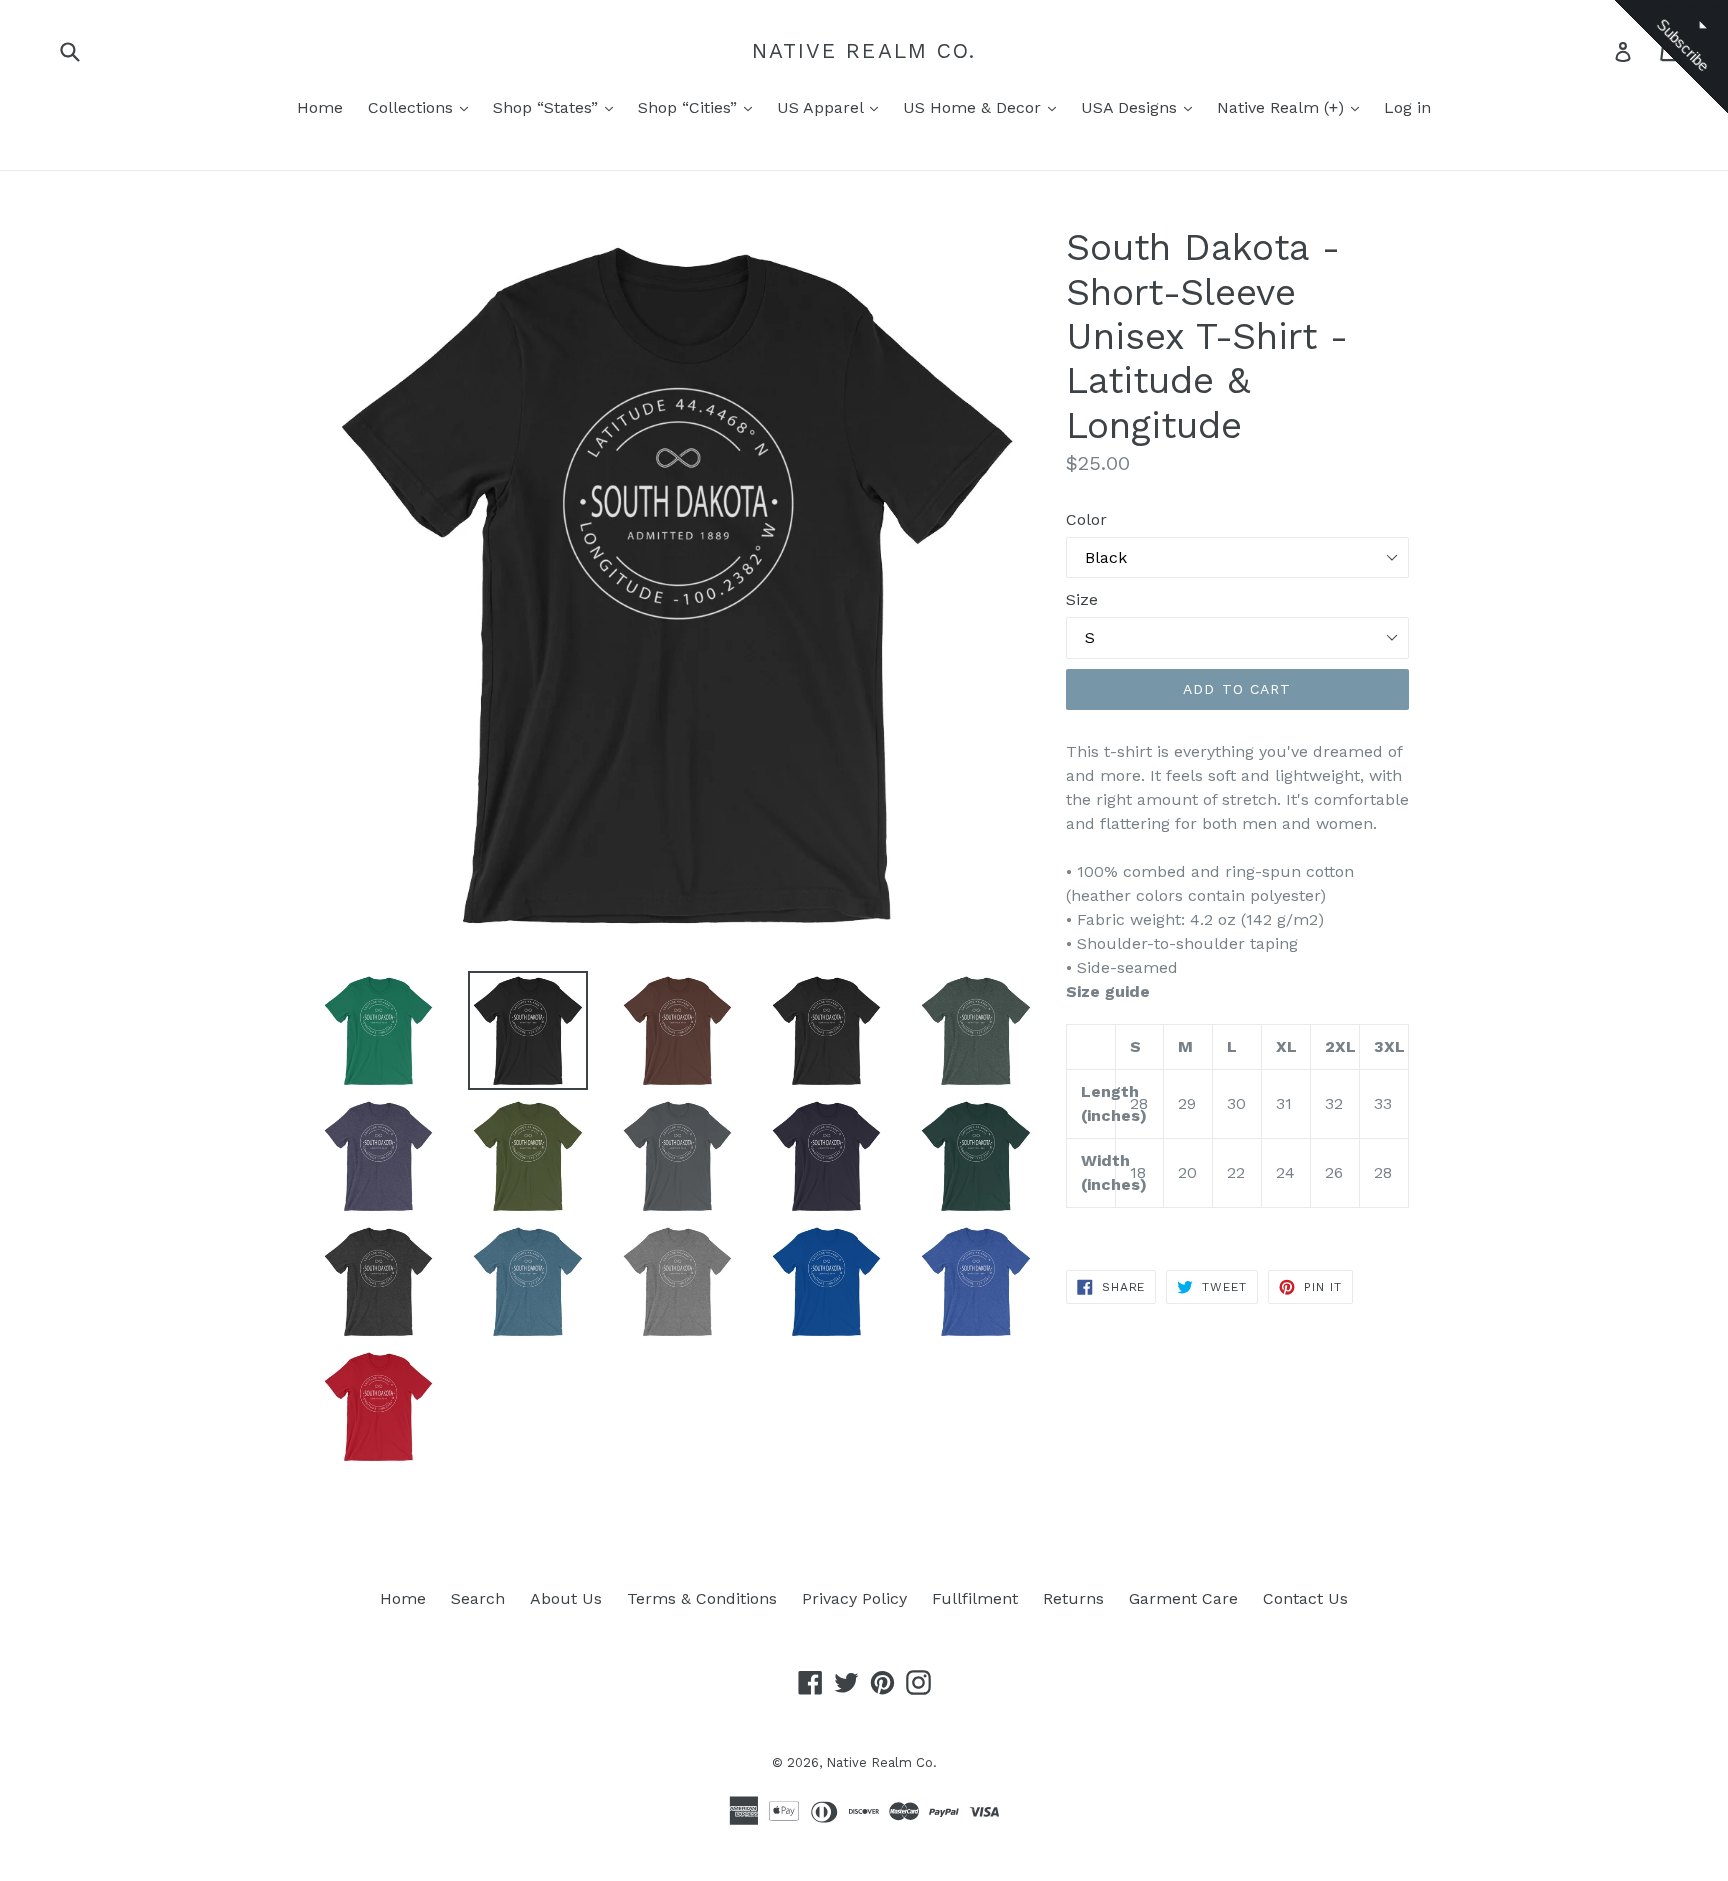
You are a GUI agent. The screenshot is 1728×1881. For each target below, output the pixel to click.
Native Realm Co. (864, 50)
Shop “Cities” (690, 107)
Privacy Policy (854, 1598)
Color (1086, 519)
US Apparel (822, 107)
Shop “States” (548, 107)
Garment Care (1183, 1598)
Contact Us (1305, 1598)
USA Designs (1131, 107)
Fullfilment (975, 1598)
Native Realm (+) (1283, 107)
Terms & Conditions (702, 1598)
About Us (566, 1598)
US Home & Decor (974, 107)
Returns (1073, 1598)
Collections (413, 107)
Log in (1407, 107)
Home (320, 107)
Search (478, 1598)
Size (1082, 599)
